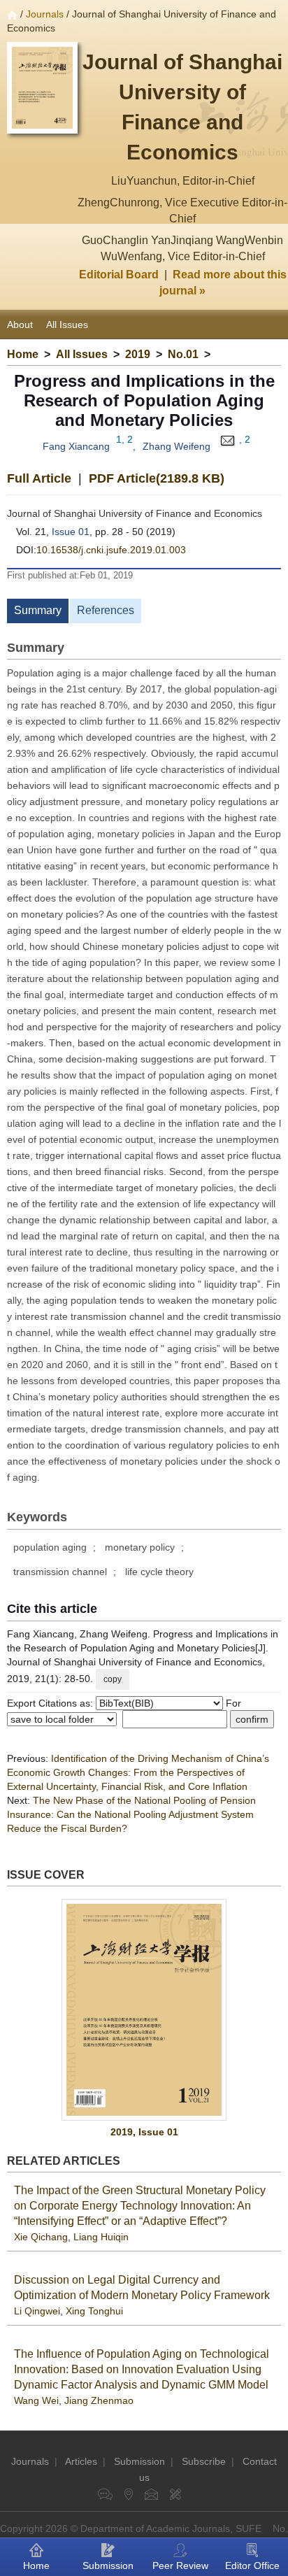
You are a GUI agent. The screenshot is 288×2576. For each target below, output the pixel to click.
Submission (139, 2461)
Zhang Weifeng (177, 446)
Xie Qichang (41, 2237)
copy (113, 1679)
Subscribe (204, 2461)
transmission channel (60, 1572)
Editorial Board (119, 275)
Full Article (39, 478)
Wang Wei (36, 2400)
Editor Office (252, 2566)
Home (23, 354)
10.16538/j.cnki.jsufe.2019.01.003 (111, 550)
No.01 (183, 354)
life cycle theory (159, 1572)
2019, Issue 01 (144, 2132)
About (20, 325)
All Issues (67, 325)
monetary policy (140, 1547)
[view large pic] (144, 2010)
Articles (81, 2461)
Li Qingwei (37, 2311)
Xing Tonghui (94, 2311)
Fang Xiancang (76, 446)
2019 (138, 354)
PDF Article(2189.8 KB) (157, 478)
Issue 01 (71, 532)
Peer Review (180, 2566)
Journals (45, 14)
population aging (50, 1547)
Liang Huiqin (101, 2237)
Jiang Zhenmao (99, 2400)
